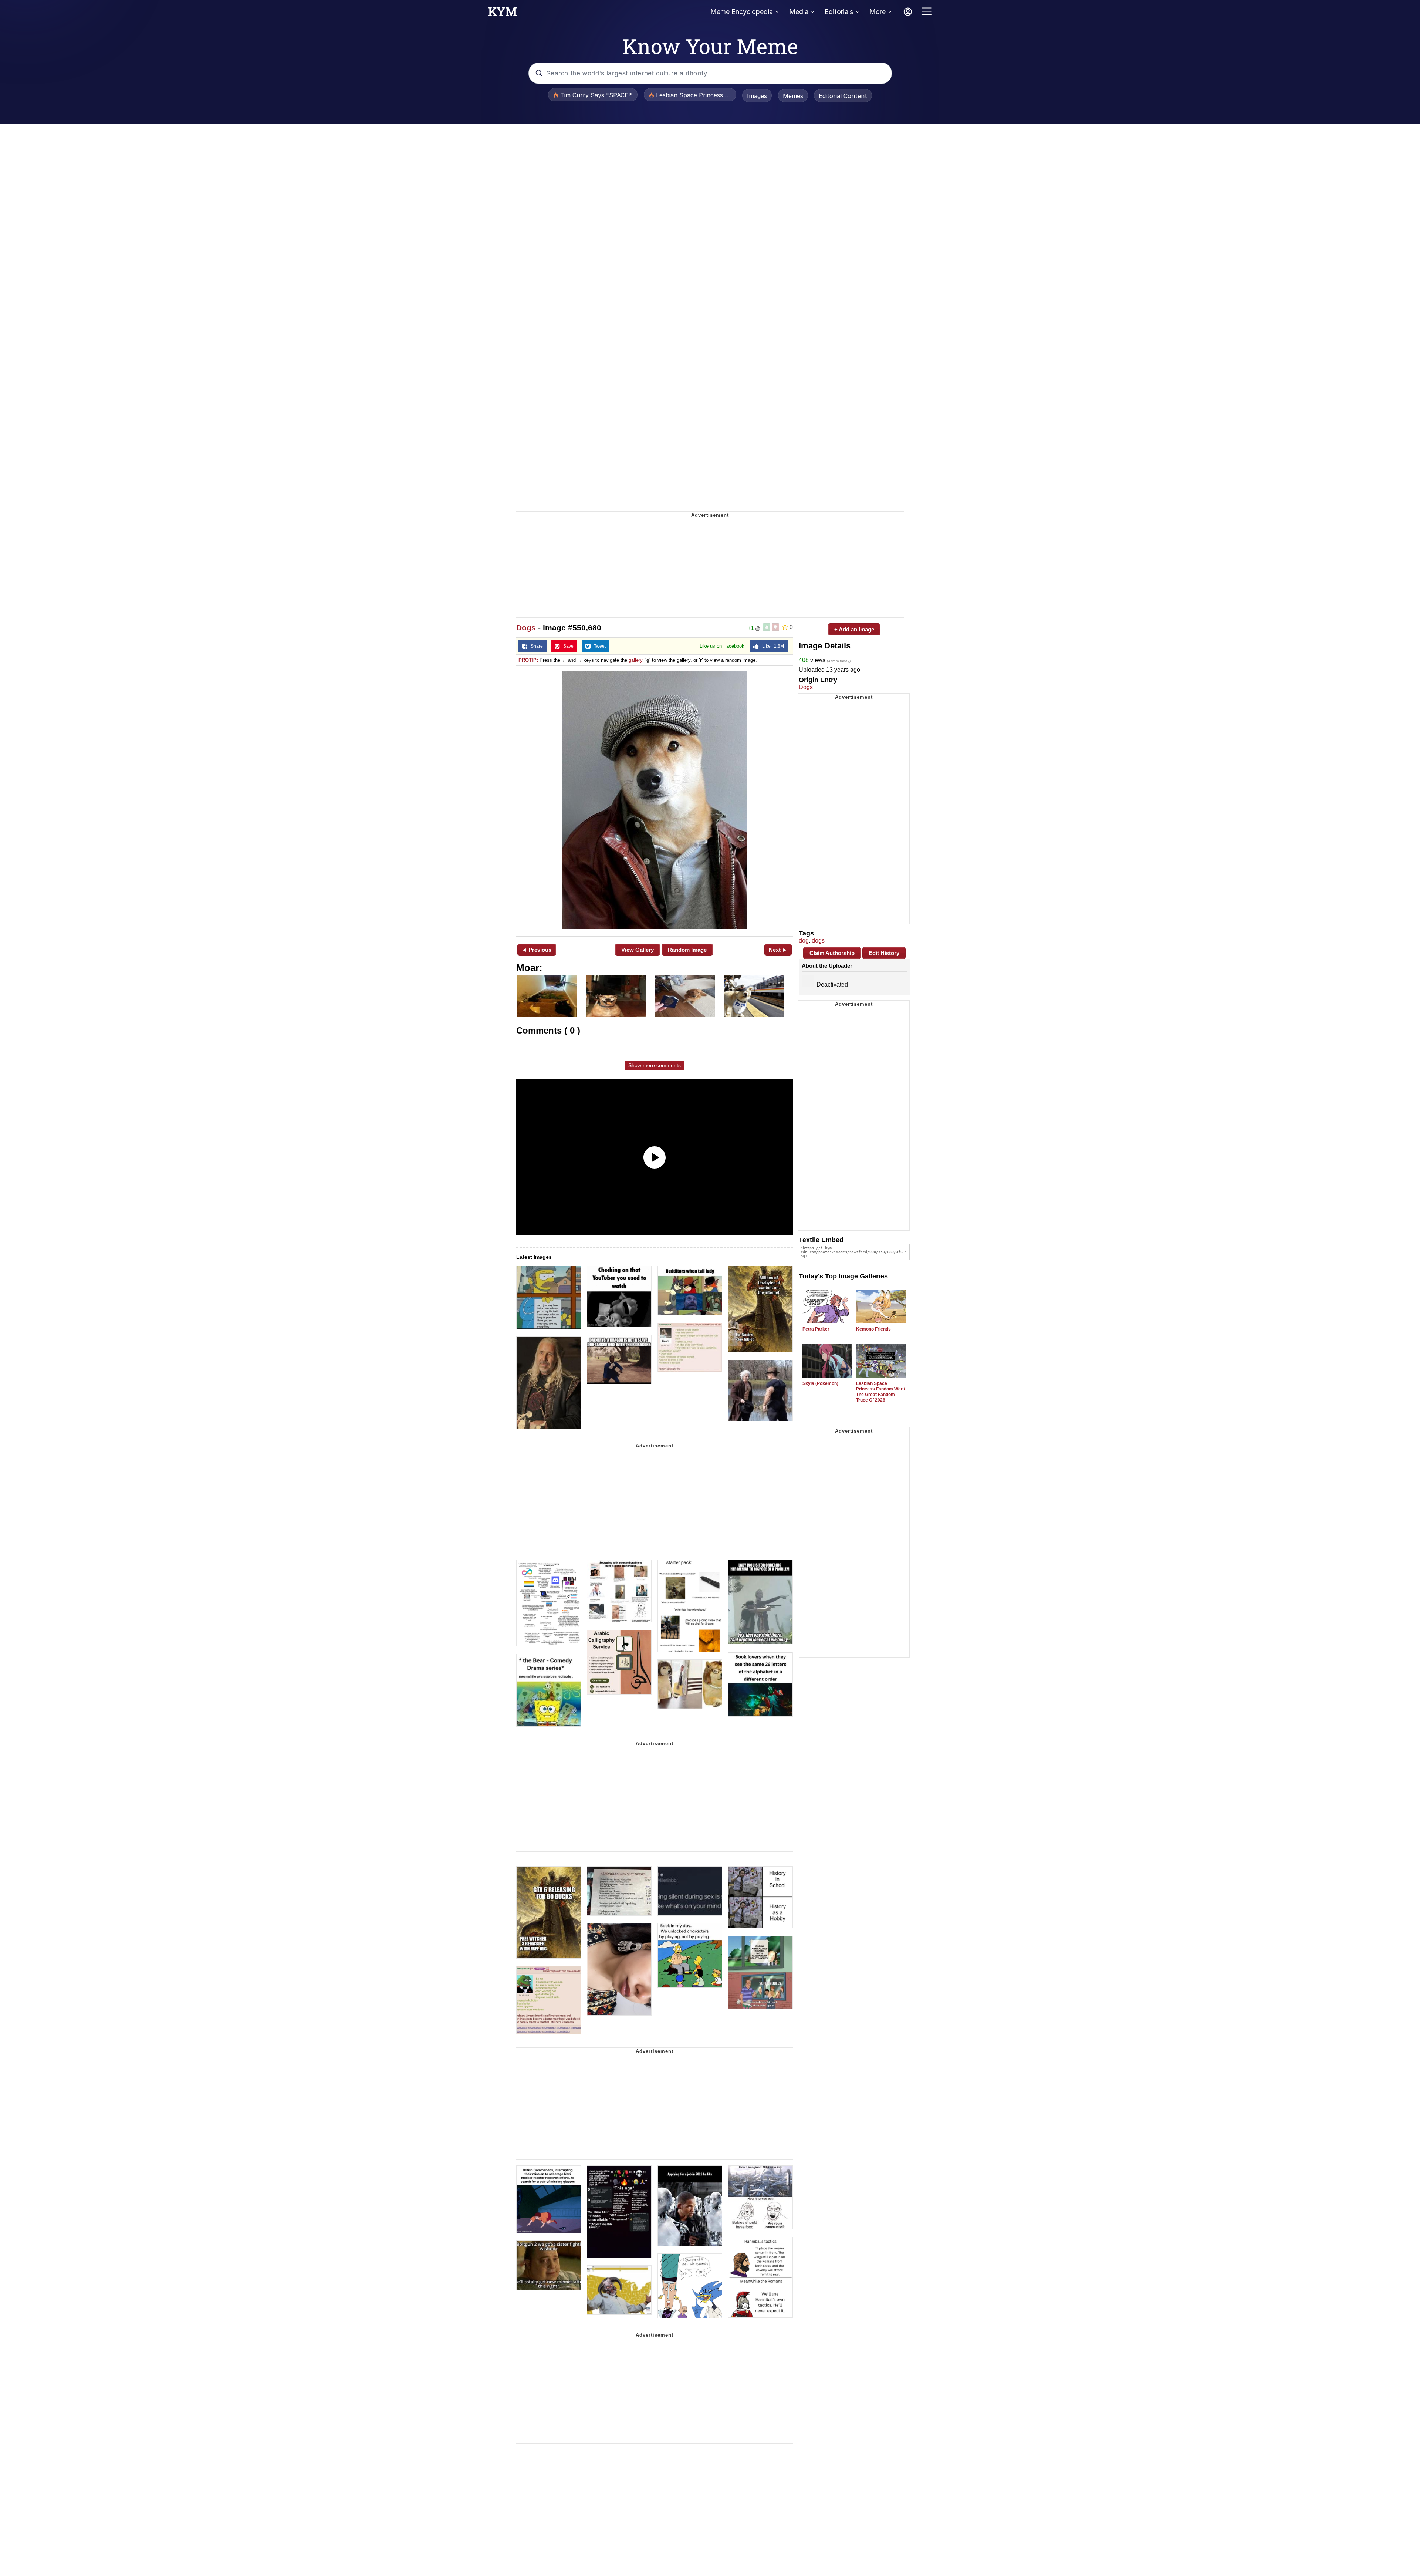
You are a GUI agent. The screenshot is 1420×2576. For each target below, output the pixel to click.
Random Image (687, 950)
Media (799, 12)
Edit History (884, 953)
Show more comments (655, 1065)
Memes (793, 96)
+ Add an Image (854, 629)
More (878, 12)
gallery (635, 660)
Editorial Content (843, 96)
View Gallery (638, 950)
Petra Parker (816, 1329)
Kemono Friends (873, 1329)
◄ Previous (536, 950)
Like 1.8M (771, 646)
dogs (818, 940)
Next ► (778, 950)
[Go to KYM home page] (503, 14)
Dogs (526, 628)
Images (757, 96)
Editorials (839, 12)
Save (567, 646)
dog (804, 940)
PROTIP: (528, 660)
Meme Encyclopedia (742, 12)
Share (535, 646)
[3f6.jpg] (655, 800)
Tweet (598, 646)
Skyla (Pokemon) (820, 1383)
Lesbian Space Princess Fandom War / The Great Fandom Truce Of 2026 (880, 1392)
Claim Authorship (832, 953)
